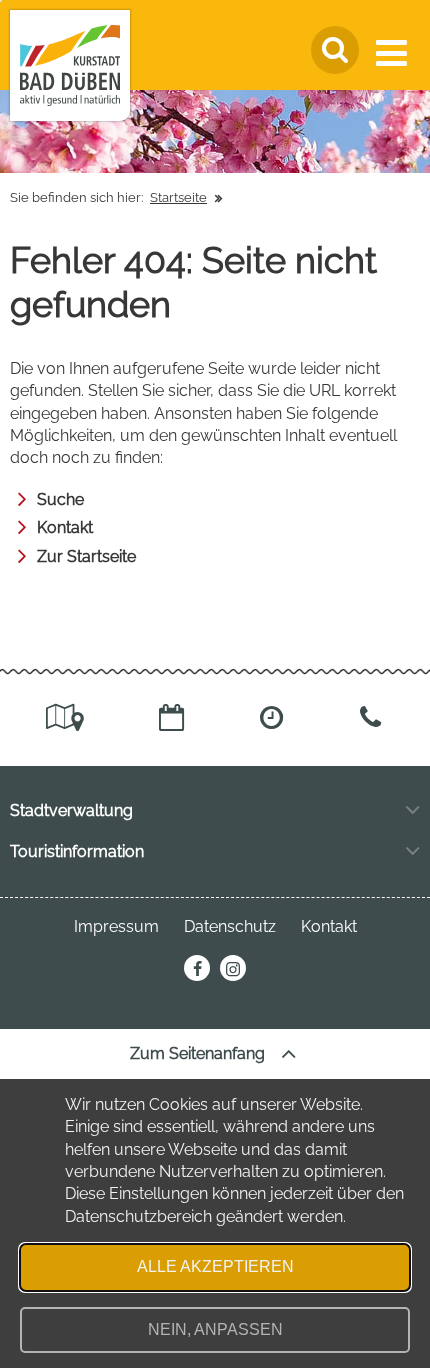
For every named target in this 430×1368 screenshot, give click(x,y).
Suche (60, 499)
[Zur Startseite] (70, 65)
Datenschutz (230, 926)
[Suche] (335, 50)
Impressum (116, 926)
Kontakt (65, 527)
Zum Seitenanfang (199, 1053)
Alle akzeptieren (215, 1266)
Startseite (178, 197)
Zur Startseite (86, 556)
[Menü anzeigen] (395, 53)
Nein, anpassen (215, 1329)
